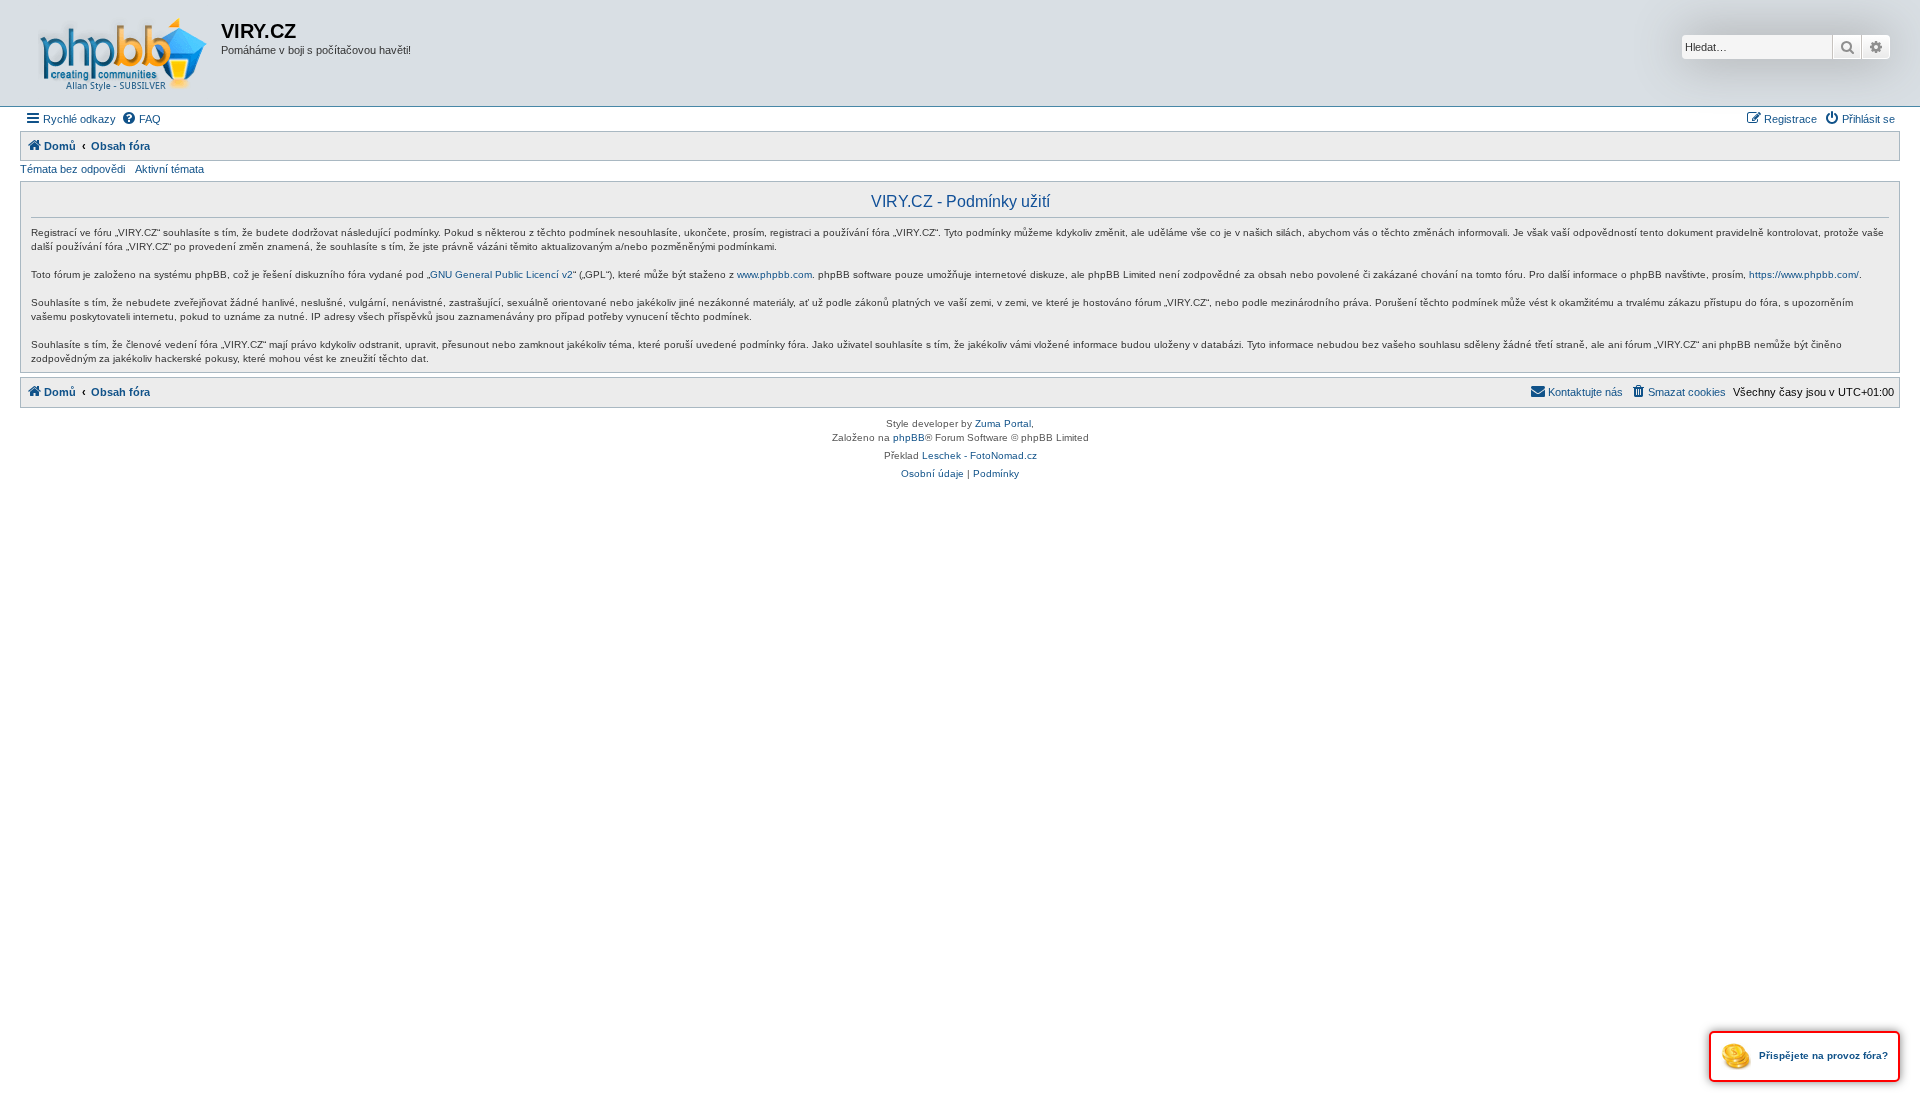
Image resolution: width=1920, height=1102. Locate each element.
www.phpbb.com (774, 274)
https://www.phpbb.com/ (1804, 274)
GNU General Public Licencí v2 (501, 274)
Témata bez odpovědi (72, 169)
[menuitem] (141, 119)
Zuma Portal (1003, 423)
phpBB (909, 437)
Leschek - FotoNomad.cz (979, 455)
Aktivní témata (169, 169)
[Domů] (123, 53)
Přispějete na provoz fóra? (1822, 1055)
